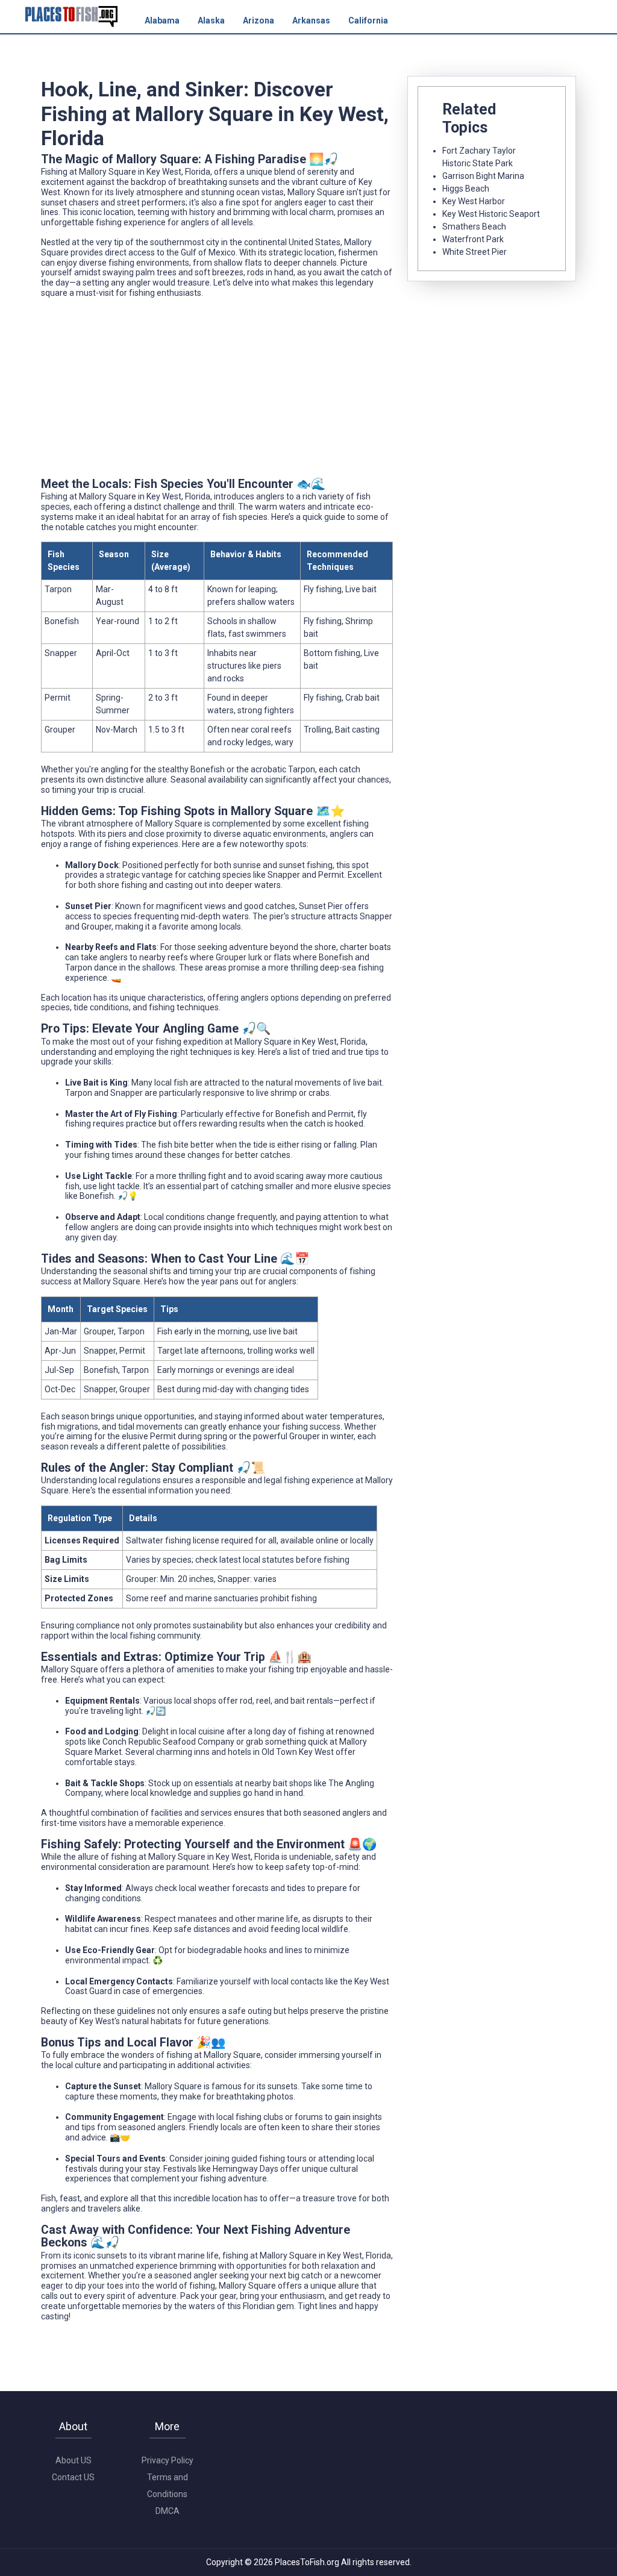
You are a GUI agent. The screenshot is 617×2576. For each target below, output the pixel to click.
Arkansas (311, 20)
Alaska (211, 20)
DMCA (168, 2511)
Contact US (73, 2477)
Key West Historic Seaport (491, 214)
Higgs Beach (466, 189)
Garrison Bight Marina (483, 176)
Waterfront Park (473, 239)
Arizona (258, 20)
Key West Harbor (474, 201)
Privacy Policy (168, 2460)
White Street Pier (474, 252)
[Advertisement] (217, 392)
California (368, 20)
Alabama (162, 20)
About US (74, 2460)
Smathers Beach (474, 227)
